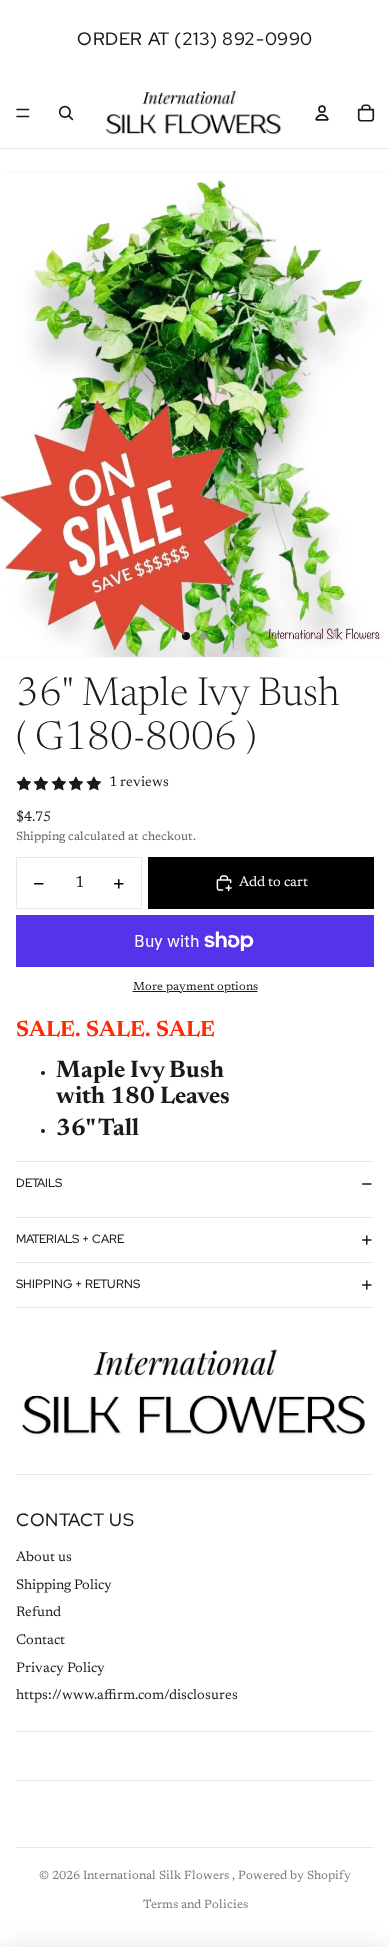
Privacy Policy (60, 1669)
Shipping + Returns (78, 1284)
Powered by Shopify (294, 1876)
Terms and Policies (195, 1905)
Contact (40, 1641)
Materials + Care (70, 1239)
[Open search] (66, 113)
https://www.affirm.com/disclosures (127, 1696)
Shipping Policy (64, 1586)
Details (39, 1183)
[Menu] (23, 113)
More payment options (195, 987)
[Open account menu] (322, 113)
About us (44, 1558)
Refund (38, 1613)
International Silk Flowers (157, 1876)
